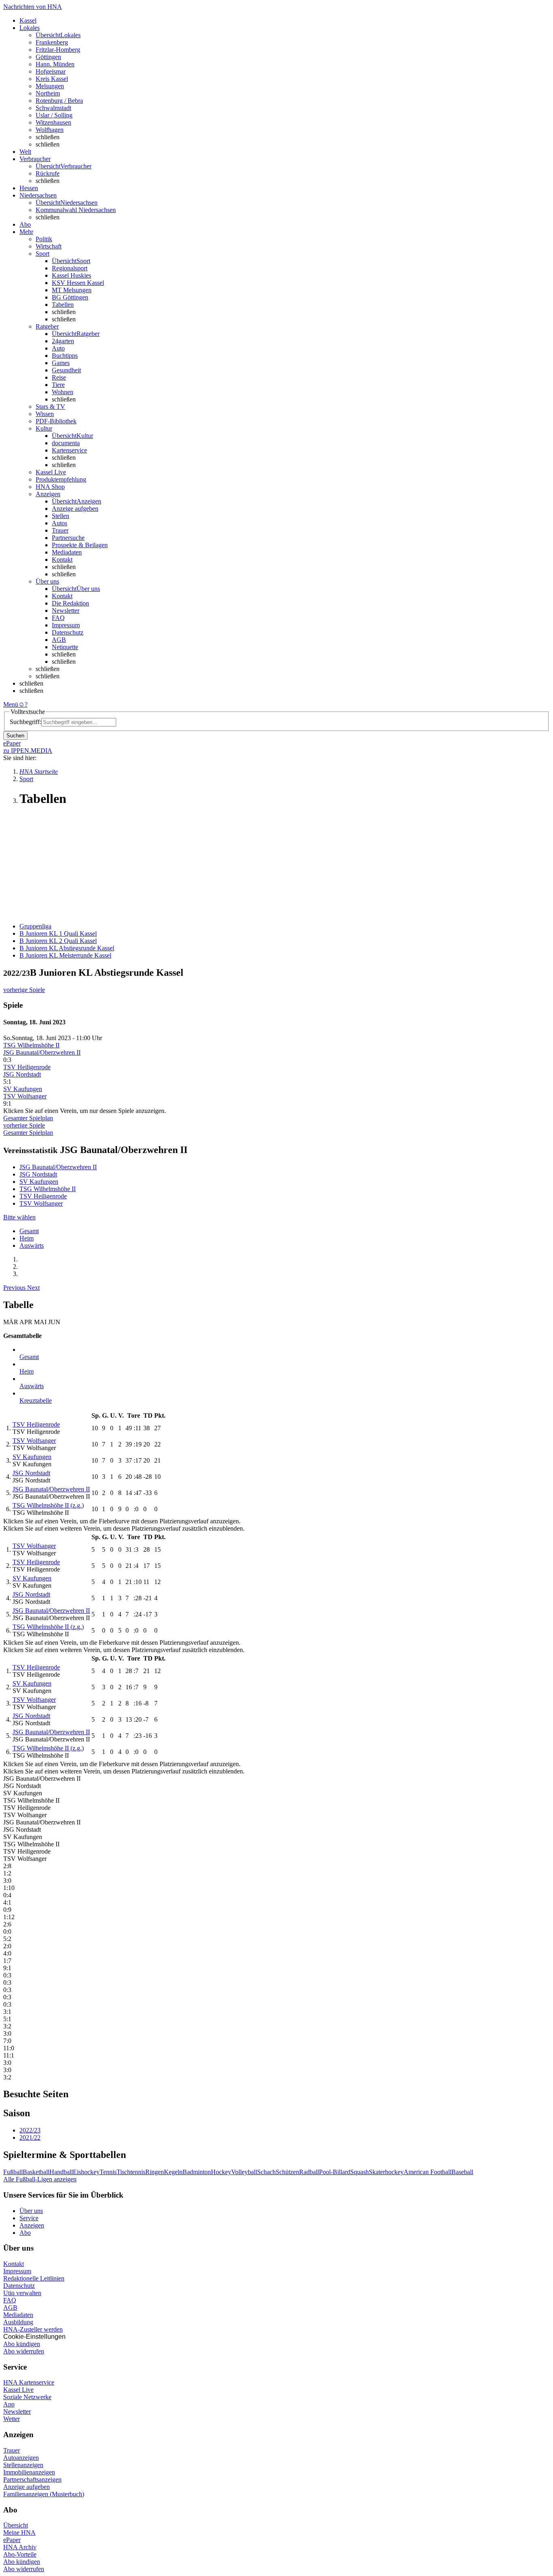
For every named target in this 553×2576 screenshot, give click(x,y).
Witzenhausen (53, 122)
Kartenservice (69, 450)
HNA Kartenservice (29, 2382)
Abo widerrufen (24, 2351)
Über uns (31, 2211)
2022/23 (30, 2130)
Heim (27, 1238)
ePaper (12, 2540)
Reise (59, 377)
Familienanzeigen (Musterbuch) (44, 2494)
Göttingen (48, 57)
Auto (58, 348)
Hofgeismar (51, 71)
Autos (60, 523)
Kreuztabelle (36, 1401)
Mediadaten (67, 552)
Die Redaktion (70, 603)
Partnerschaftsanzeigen (32, 2479)
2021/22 (30, 2137)
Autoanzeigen (21, 2458)
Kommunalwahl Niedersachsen (76, 210)
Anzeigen (32, 2225)
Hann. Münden (55, 64)
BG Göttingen (70, 297)
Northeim (48, 93)
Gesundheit (66, 370)
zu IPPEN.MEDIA (28, 751)
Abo (25, 2233)
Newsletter (66, 611)
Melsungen (50, 86)
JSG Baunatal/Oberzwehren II (42, 1052)
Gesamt (29, 1231)
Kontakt (62, 560)
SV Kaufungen (23, 1089)
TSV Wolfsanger (25, 1096)
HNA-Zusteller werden (33, 2329)
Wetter (12, 2419)
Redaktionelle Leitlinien (34, 2278)
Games (61, 363)
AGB (59, 640)
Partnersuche (68, 538)
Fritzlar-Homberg (58, 50)
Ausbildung (18, 2322)
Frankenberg (52, 42)
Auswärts (32, 1246)
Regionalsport (70, 268)
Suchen (15, 736)
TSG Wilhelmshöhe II (31, 1045)
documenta (66, 443)
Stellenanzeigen (23, 2465)
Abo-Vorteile (20, 2554)
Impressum (66, 625)
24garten (63, 341)
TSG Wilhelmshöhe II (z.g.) (48, 1505)
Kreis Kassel (52, 79)
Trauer (60, 530)
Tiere (58, 385)
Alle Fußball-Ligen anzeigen (40, 2179)
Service (29, 2218)
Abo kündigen (22, 2344)
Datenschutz (68, 632)
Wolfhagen (50, 130)
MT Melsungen (72, 290)
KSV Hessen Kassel (78, 283)
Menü (11, 704)
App (9, 2404)
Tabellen (63, 305)
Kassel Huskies (71, 275)
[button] (15, 1288)
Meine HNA (19, 2532)
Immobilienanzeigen (29, 2472)
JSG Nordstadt (22, 1074)
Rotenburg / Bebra (59, 101)
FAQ (58, 618)
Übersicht (16, 2525)
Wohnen (63, 392)
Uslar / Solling (54, 115)
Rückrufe (48, 173)
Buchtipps (65, 356)
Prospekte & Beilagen (80, 545)
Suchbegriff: (26, 722)
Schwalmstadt (53, 108)
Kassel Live (18, 2390)
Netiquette (65, 647)
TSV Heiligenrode (27, 1067)
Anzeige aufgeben (75, 509)
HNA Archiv (20, 2547)
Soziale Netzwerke (27, 2397)
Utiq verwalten (22, 2293)
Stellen (61, 516)
